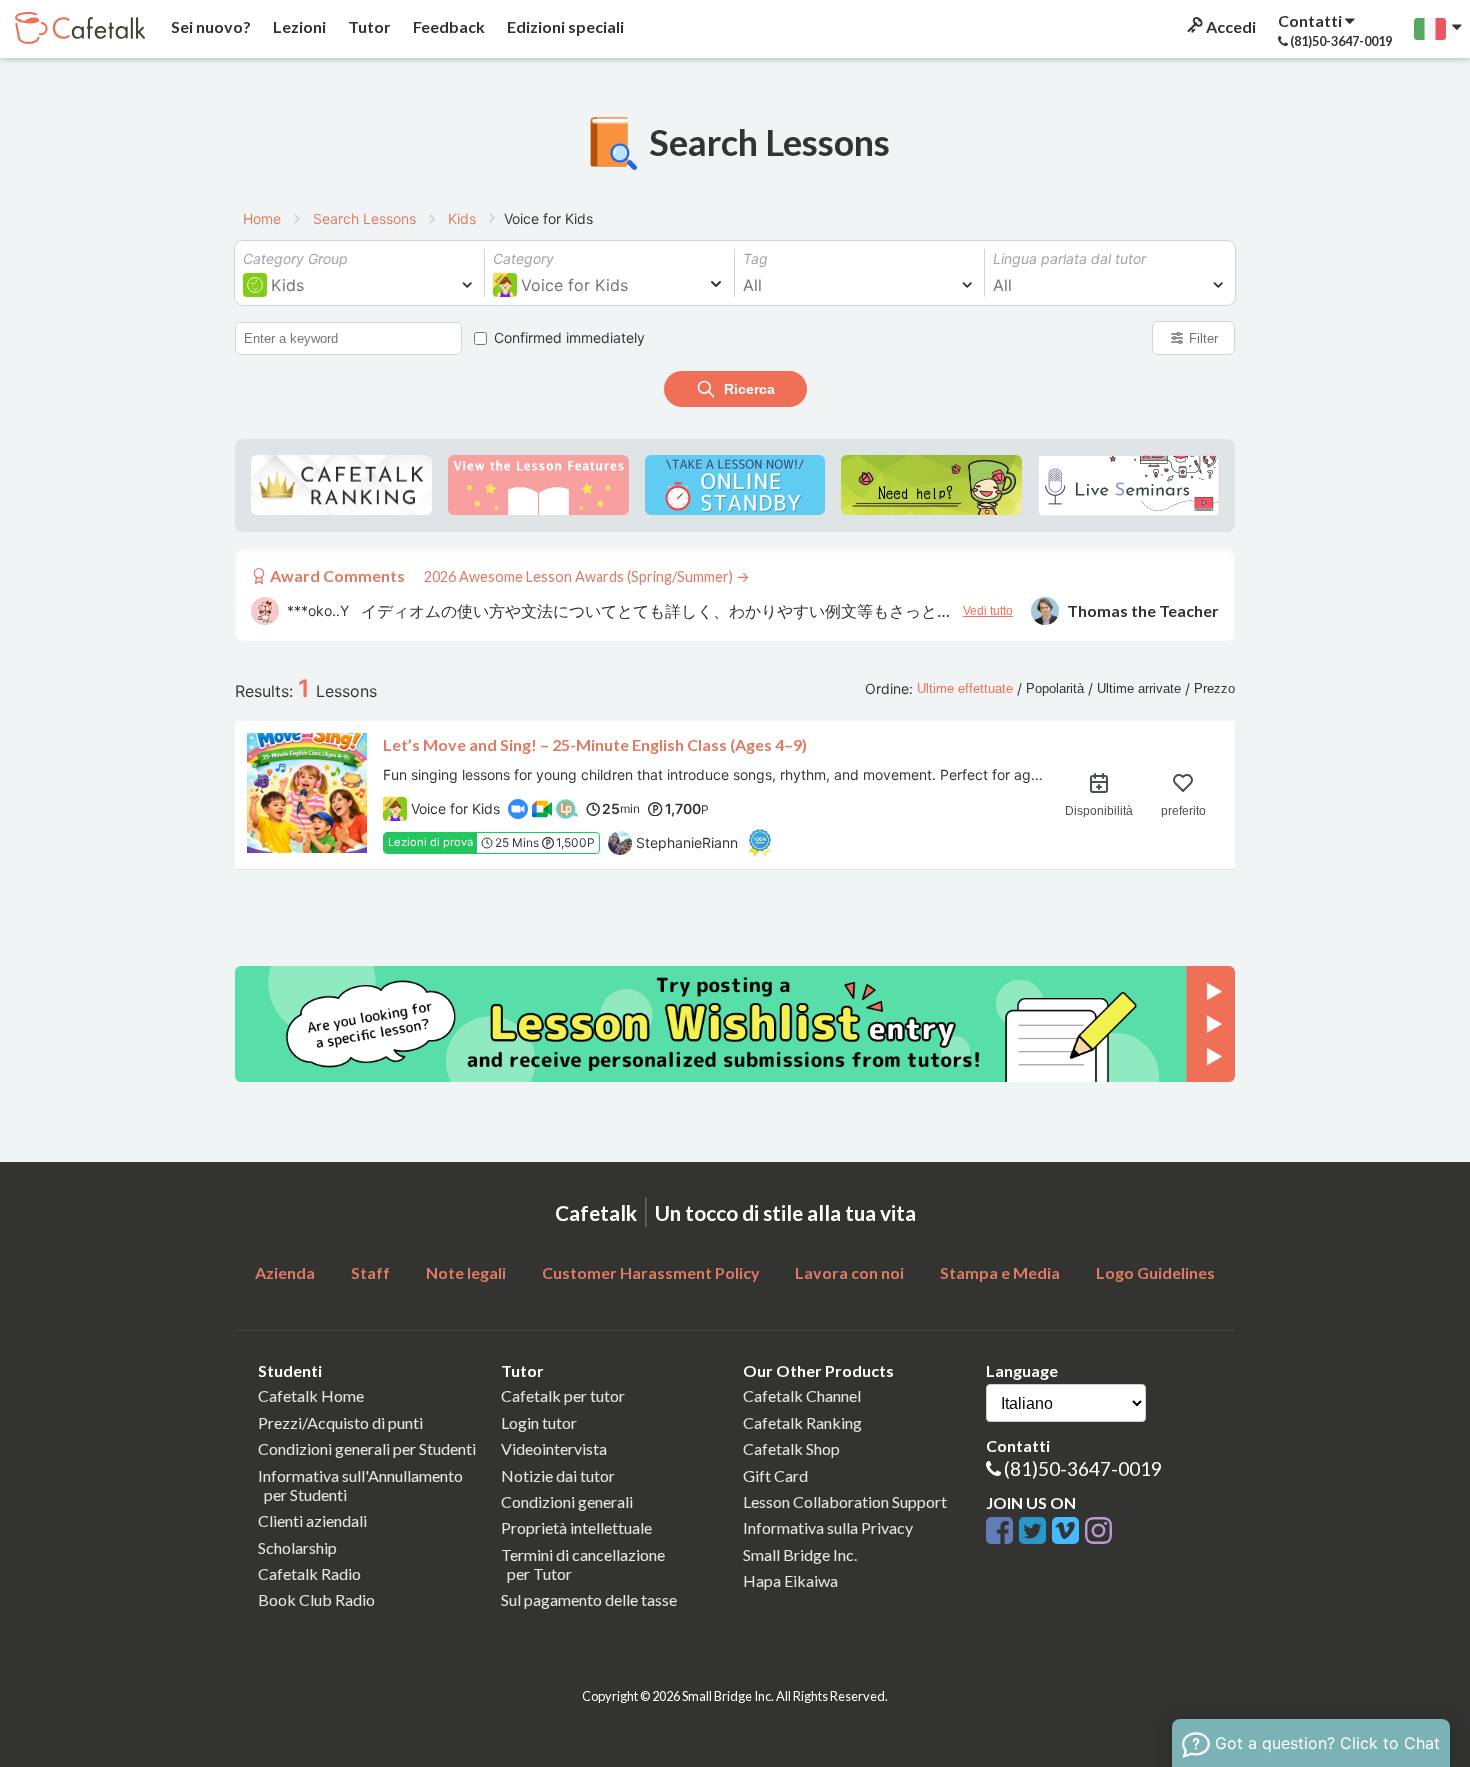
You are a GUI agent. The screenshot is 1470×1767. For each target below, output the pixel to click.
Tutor (368, 26)
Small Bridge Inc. (800, 1554)
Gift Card (775, 1475)
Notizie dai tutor (558, 1475)
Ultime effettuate (965, 688)
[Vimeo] (1068, 1531)
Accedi (1229, 26)
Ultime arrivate (1139, 688)
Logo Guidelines (1155, 1272)
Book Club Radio (316, 1599)
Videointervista (554, 1448)
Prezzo (1214, 688)
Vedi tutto (988, 611)
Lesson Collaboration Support (845, 1501)
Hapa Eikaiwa (790, 1580)
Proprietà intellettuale (576, 1527)
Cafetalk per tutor (563, 1395)
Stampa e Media (1000, 1272)
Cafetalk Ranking (802, 1422)
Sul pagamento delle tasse (589, 1599)
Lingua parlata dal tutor (1069, 258)
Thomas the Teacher (1143, 610)
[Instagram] (1098, 1531)
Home (262, 218)
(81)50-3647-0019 (1083, 1468)
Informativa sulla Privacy (828, 1527)
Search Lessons (364, 218)
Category (523, 258)
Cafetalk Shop (791, 1448)
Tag (755, 258)
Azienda (285, 1272)
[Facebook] (1002, 1531)
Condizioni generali (567, 1501)
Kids (462, 218)
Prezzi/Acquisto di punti (340, 1422)
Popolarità (1055, 688)
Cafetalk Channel (802, 1395)
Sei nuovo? (209, 26)
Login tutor (539, 1422)
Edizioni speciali (564, 26)
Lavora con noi (849, 1272)
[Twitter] (1035, 1531)
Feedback (447, 26)
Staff (370, 1272)
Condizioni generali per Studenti (367, 1448)
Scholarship (297, 1547)
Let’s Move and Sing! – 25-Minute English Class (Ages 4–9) (595, 744)
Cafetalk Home (311, 1395)
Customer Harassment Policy (651, 1272)
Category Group (295, 258)
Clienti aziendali (312, 1520)
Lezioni (298, 26)
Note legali (466, 1272)
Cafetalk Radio (309, 1573)
